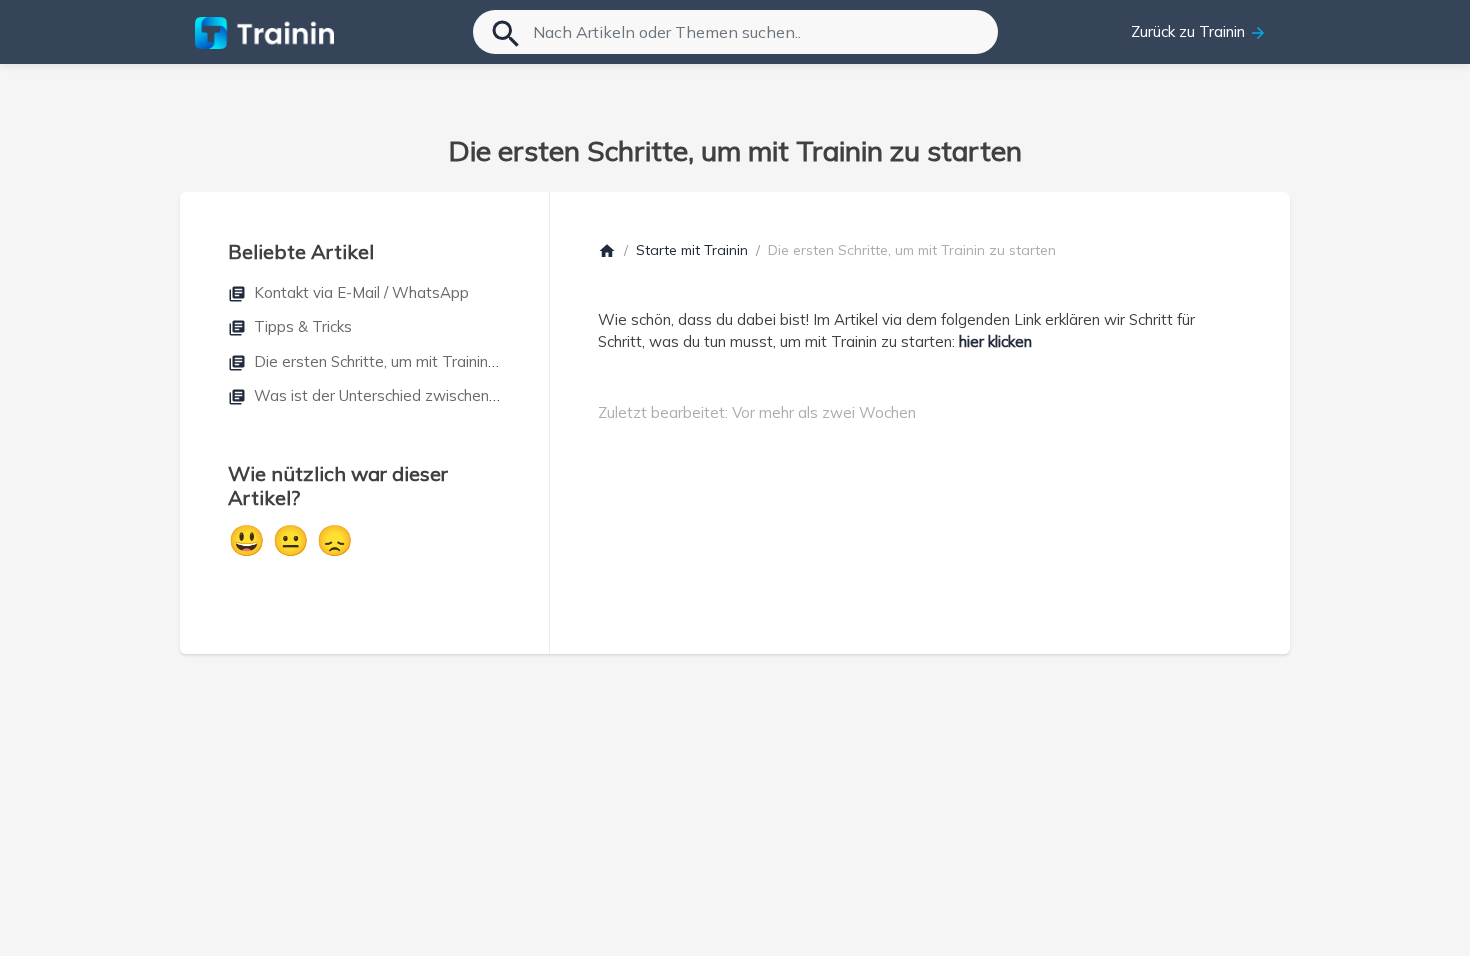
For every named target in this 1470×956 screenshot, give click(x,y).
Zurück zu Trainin (1199, 32)
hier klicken (995, 341)
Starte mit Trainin (692, 250)
